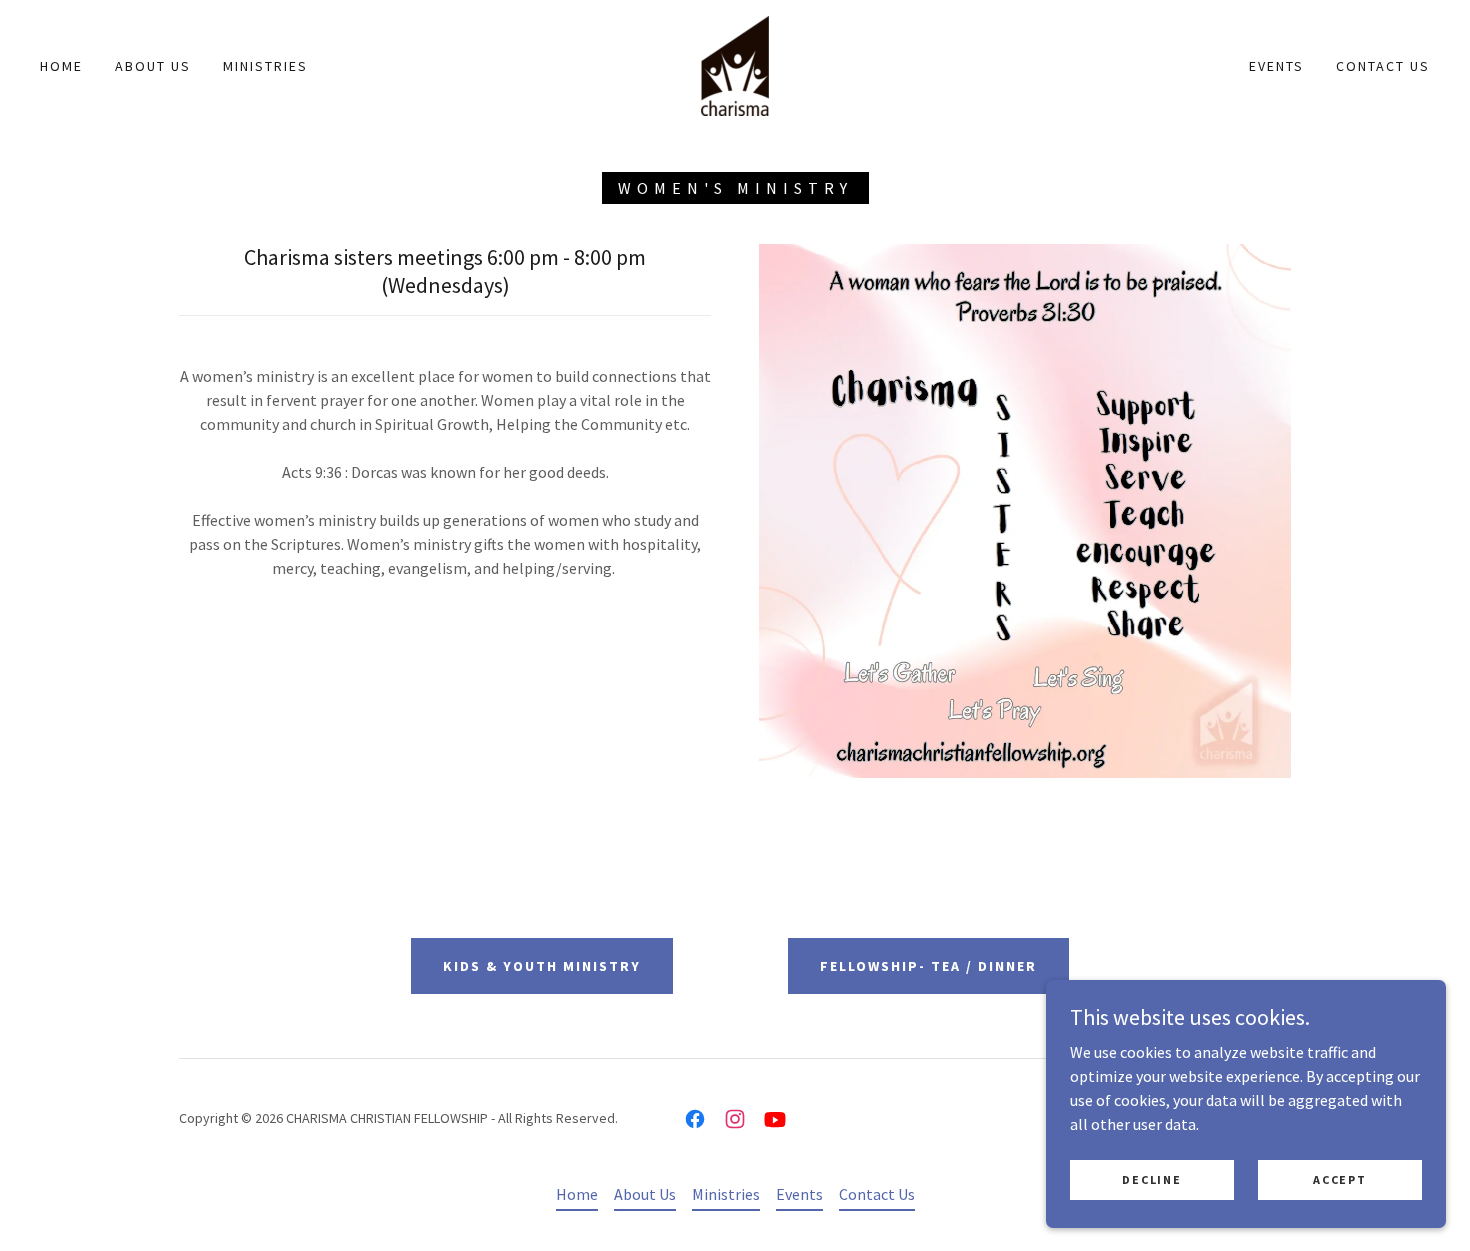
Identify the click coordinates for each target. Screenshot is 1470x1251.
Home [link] (61, 66)
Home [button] (577, 1194)
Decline (1151, 1179)
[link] (735, 64)
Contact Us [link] (1383, 66)
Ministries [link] (265, 66)
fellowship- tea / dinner (928, 966)
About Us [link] (153, 66)
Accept (1339, 1179)
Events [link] (1276, 66)
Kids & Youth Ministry (542, 966)
